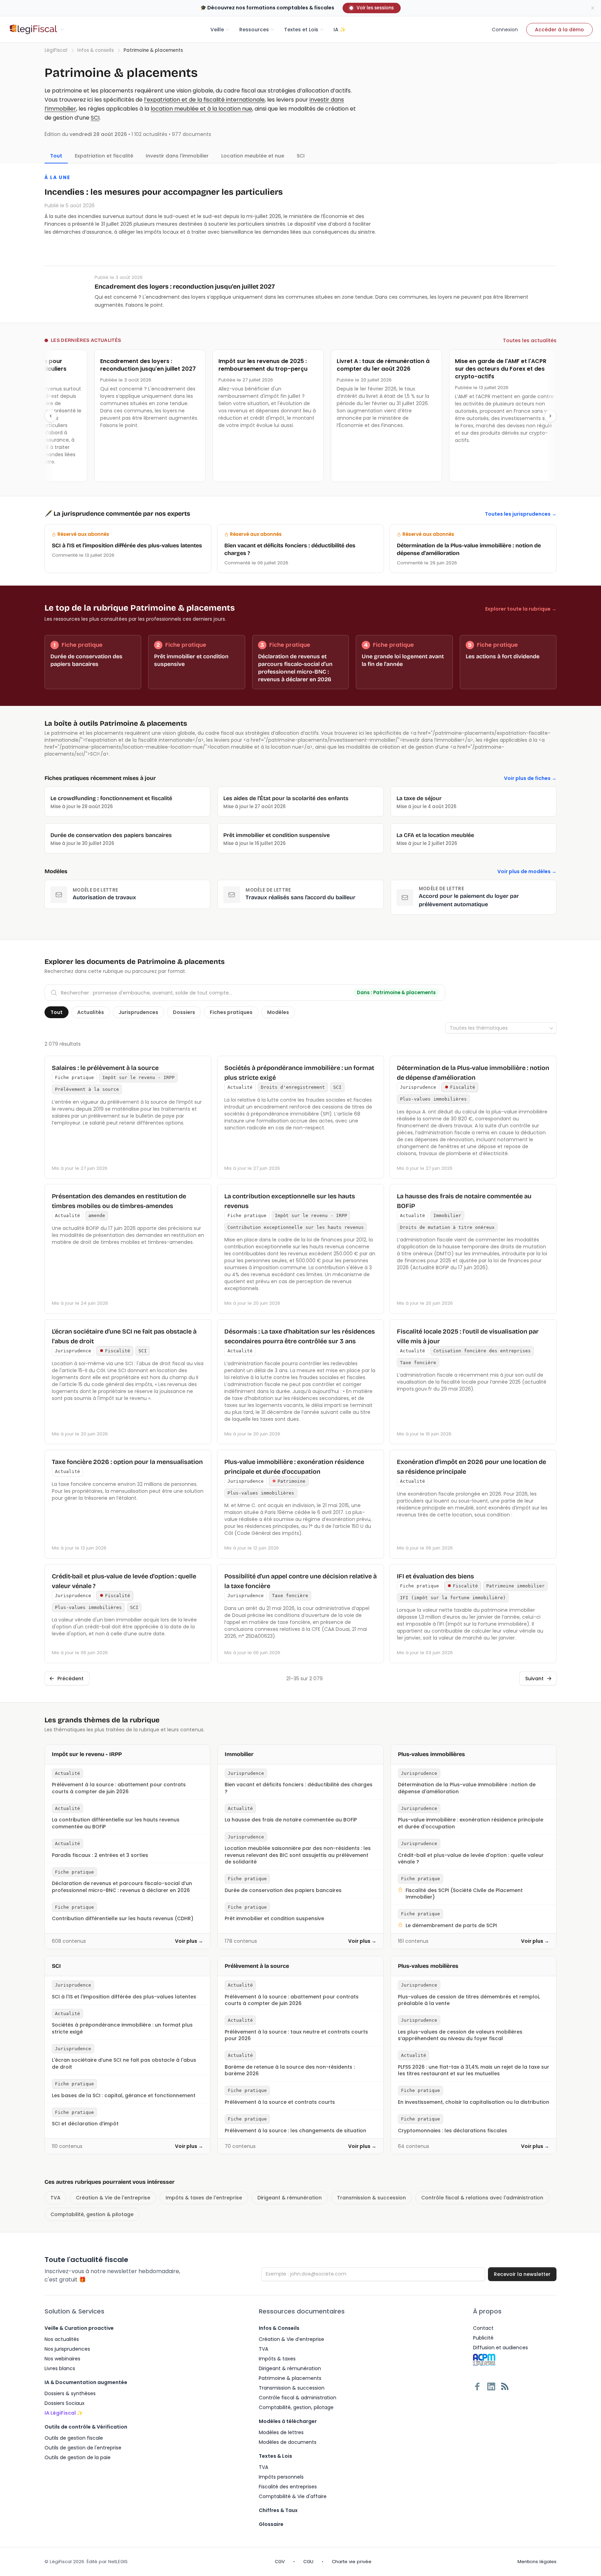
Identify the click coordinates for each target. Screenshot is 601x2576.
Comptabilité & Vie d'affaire (293, 2496)
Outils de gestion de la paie (78, 2457)
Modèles (278, 1012)
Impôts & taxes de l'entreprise (204, 2198)
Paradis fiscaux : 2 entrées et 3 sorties (100, 1855)
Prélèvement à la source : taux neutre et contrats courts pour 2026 (296, 2035)
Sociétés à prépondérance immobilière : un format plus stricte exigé (122, 2028)
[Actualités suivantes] (550, 416)
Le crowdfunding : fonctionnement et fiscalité (111, 798)
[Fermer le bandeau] (593, 8)
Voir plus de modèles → (527, 871)
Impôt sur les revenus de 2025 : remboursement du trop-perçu (242, 365)
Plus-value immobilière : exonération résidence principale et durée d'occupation (471, 1823)
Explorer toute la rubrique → (521, 609)
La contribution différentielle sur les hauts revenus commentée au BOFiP (116, 1823)
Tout (57, 1012)
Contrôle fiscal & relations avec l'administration (482, 2198)
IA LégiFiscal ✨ (64, 2413)
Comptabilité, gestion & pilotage (92, 2214)
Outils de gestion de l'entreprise (83, 2448)
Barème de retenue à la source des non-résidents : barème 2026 (290, 2070)
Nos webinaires (62, 2359)
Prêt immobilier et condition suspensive (277, 835)
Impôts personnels (281, 2477)
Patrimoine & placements (290, 2378)
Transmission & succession (371, 2198)
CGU (308, 2562)
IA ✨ (340, 30)
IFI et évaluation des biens (435, 1576)
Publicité (483, 2338)
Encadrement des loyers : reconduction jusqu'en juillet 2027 (185, 287)
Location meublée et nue (253, 156)
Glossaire (271, 2524)
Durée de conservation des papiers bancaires (111, 835)
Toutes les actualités (530, 340)
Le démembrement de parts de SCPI (451, 1926)
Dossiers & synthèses (70, 2393)
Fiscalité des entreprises (288, 2487)
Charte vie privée (352, 2562)
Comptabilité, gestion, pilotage (296, 2407)
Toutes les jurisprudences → (521, 514)
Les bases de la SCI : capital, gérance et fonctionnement (124, 2096)
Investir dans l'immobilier (177, 156)
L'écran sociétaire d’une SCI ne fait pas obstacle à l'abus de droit (124, 2063)
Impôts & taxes (277, 2359)
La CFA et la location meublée (435, 835)
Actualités (91, 1012)
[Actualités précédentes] (51, 416)
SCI (95, 118)
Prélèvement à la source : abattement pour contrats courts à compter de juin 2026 (119, 1788)
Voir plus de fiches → (530, 778)
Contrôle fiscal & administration (298, 2398)
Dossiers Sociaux (65, 2403)
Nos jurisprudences (67, 2349)
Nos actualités (62, 2339)
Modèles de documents (288, 2442)
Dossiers (184, 1012)
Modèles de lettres (281, 2432)
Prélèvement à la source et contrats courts (280, 2102)
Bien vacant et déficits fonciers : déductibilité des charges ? (299, 1788)
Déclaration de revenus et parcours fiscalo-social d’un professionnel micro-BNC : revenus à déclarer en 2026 (122, 1887)
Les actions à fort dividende (503, 656)
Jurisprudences (138, 1012)
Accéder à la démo (559, 30)
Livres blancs (60, 2368)
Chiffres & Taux (278, 2510)
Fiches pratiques (231, 1012)
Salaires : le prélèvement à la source (105, 1068)
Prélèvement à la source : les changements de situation (295, 2131)
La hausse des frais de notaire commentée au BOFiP (291, 1820)
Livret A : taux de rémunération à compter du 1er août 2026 (362, 365)
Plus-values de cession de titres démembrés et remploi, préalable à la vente (469, 2000)
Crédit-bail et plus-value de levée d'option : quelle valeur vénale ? (471, 1859)
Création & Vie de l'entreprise (113, 2198)
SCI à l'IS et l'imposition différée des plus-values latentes (124, 1997)
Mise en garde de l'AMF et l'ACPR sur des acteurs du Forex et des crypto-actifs (480, 369)
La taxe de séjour (419, 798)
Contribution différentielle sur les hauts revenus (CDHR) (123, 1919)
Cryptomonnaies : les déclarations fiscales (452, 2131)
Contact (483, 2328)
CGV (280, 2562)
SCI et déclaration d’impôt (85, 2124)
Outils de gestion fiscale (74, 2438)
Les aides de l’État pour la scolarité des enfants (286, 798)
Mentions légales (537, 2562)
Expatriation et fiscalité (104, 156)
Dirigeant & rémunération (290, 2198)
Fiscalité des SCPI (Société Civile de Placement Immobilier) (464, 1894)
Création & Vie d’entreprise (291, 2339)
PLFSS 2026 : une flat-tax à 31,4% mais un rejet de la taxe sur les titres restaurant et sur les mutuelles (474, 2070)
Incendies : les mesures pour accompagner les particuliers (164, 192)
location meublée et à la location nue (201, 109)
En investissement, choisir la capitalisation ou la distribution (474, 2102)
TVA (55, 2198)
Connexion (505, 30)
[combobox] (501, 1028)
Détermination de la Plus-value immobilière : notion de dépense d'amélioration (467, 1788)
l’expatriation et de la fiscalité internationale (204, 100)
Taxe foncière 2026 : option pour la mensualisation (127, 1462)
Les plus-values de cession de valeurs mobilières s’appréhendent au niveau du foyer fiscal (460, 2035)
